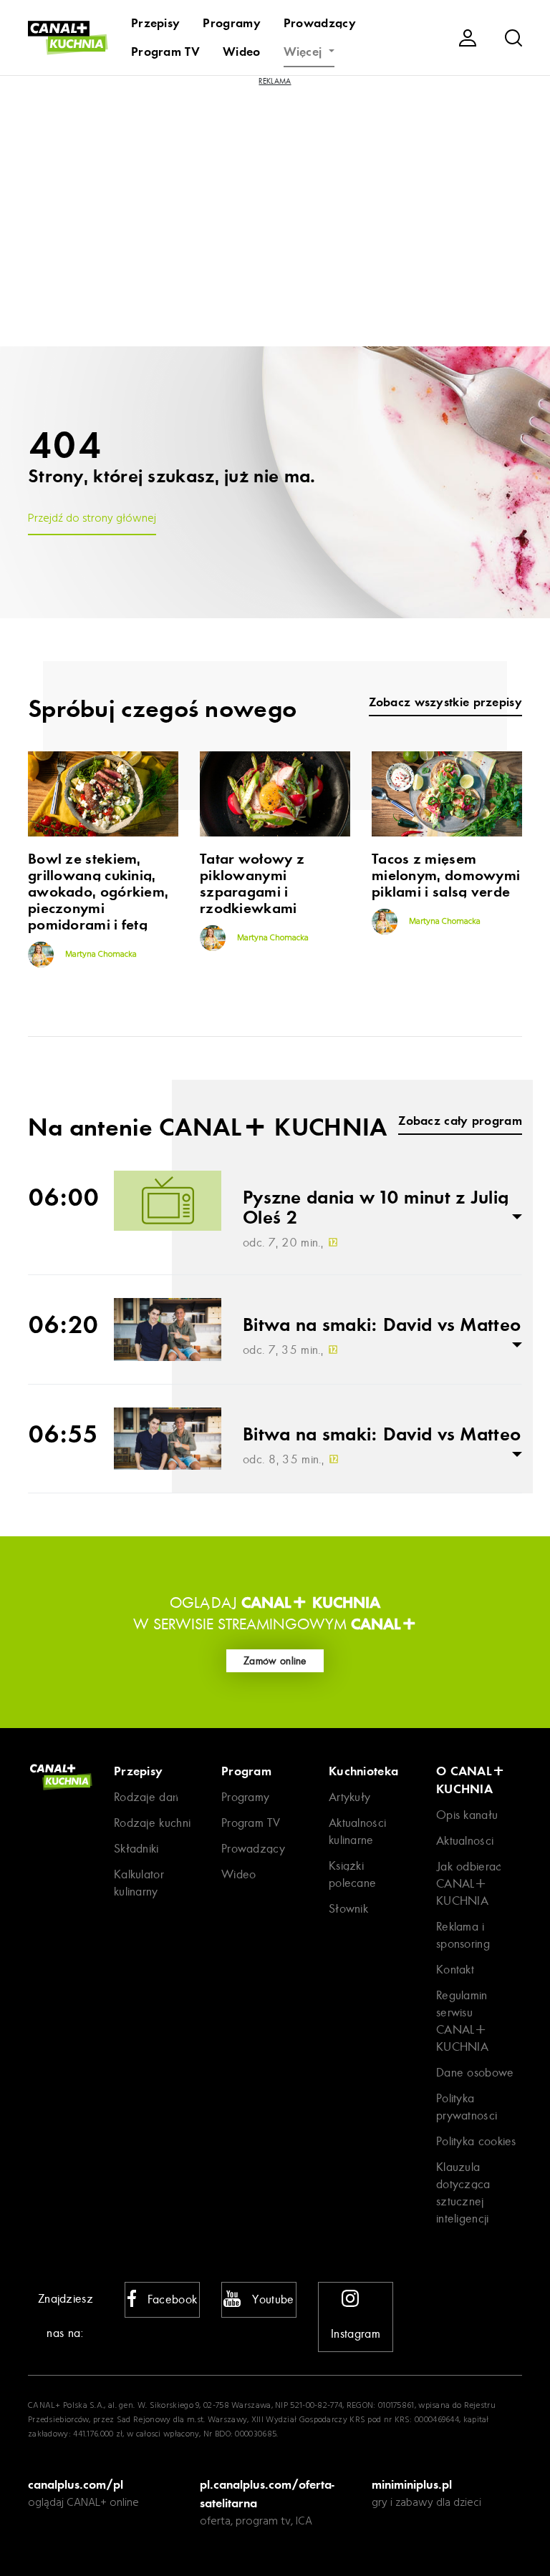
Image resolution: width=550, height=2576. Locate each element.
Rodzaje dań (146, 1797)
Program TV (165, 52)
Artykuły (349, 1797)
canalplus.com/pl (76, 2484)
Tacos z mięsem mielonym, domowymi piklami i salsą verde (446, 875)
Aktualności (465, 1841)
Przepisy (155, 23)
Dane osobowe (475, 2073)
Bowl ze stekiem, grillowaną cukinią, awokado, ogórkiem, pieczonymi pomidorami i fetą (98, 892)
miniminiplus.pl (412, 2484)
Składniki (136, 1849)
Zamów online (275, 1661)
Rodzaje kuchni (152, 1823)
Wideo (242, 52)
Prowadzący (320, 23)
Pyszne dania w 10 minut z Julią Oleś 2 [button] (376, 1208)
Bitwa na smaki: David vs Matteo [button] (382, 1325)
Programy (231, 23)
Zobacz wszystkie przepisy (446, 702)
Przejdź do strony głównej (92, 519)
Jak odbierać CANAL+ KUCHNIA (469, 1884)
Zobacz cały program (460, 1121)
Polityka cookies (476, 2141)
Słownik (348, 1909)
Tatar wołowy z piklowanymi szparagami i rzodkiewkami (252, 884)
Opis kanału (467, 1815)
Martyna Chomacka (100, 955)
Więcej (305, 52)
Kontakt (455, 1970)
